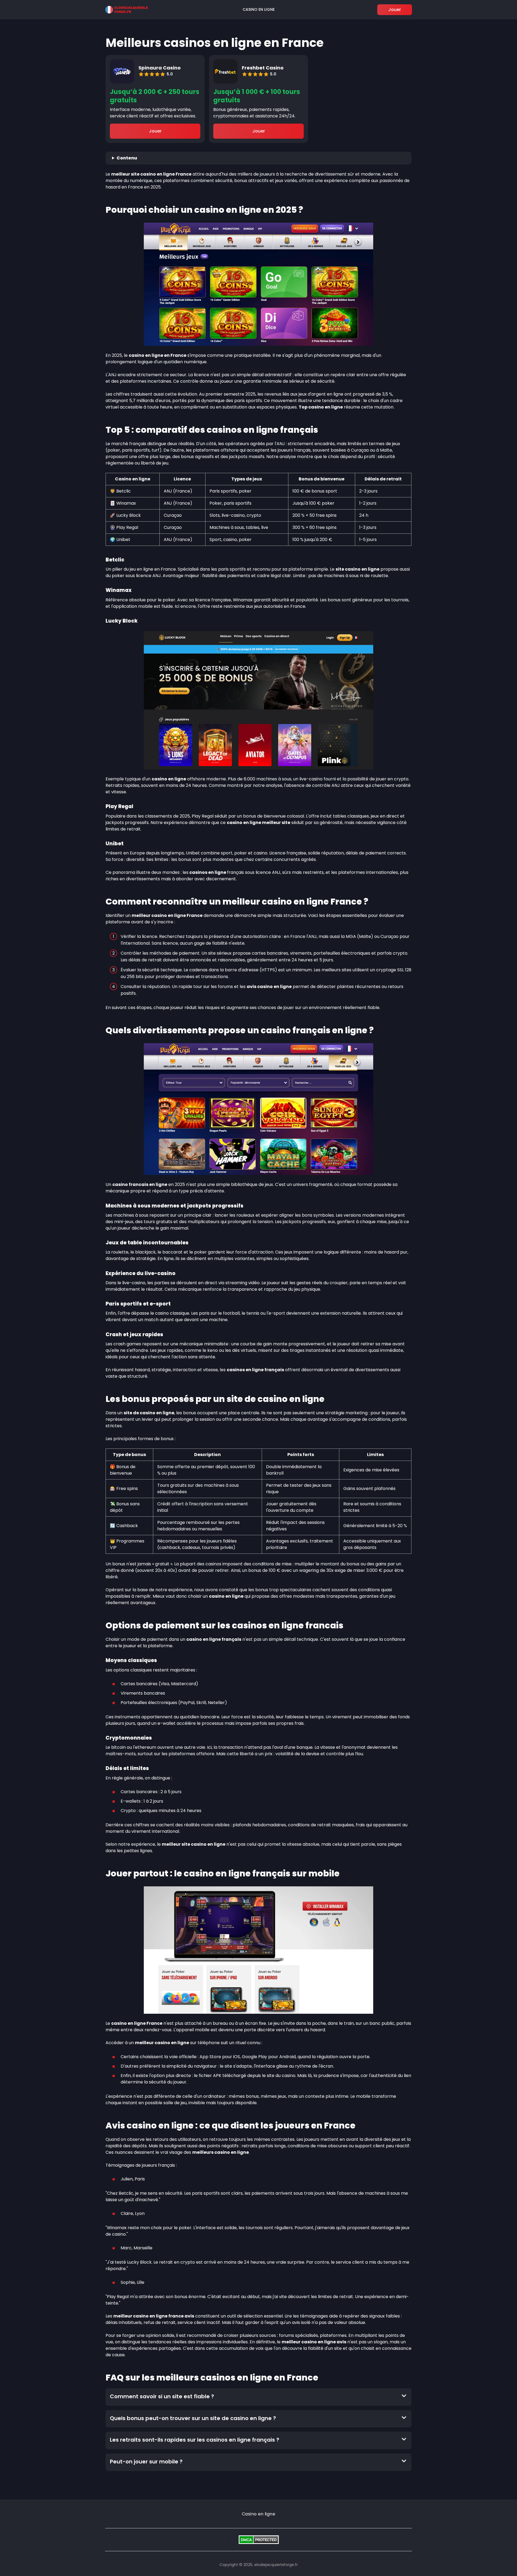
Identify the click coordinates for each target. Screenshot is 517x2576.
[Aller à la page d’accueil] (127, 10)
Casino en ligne (259, 9)
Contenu (127, 158)
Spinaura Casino (160, 68)
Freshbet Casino (263, 68)
